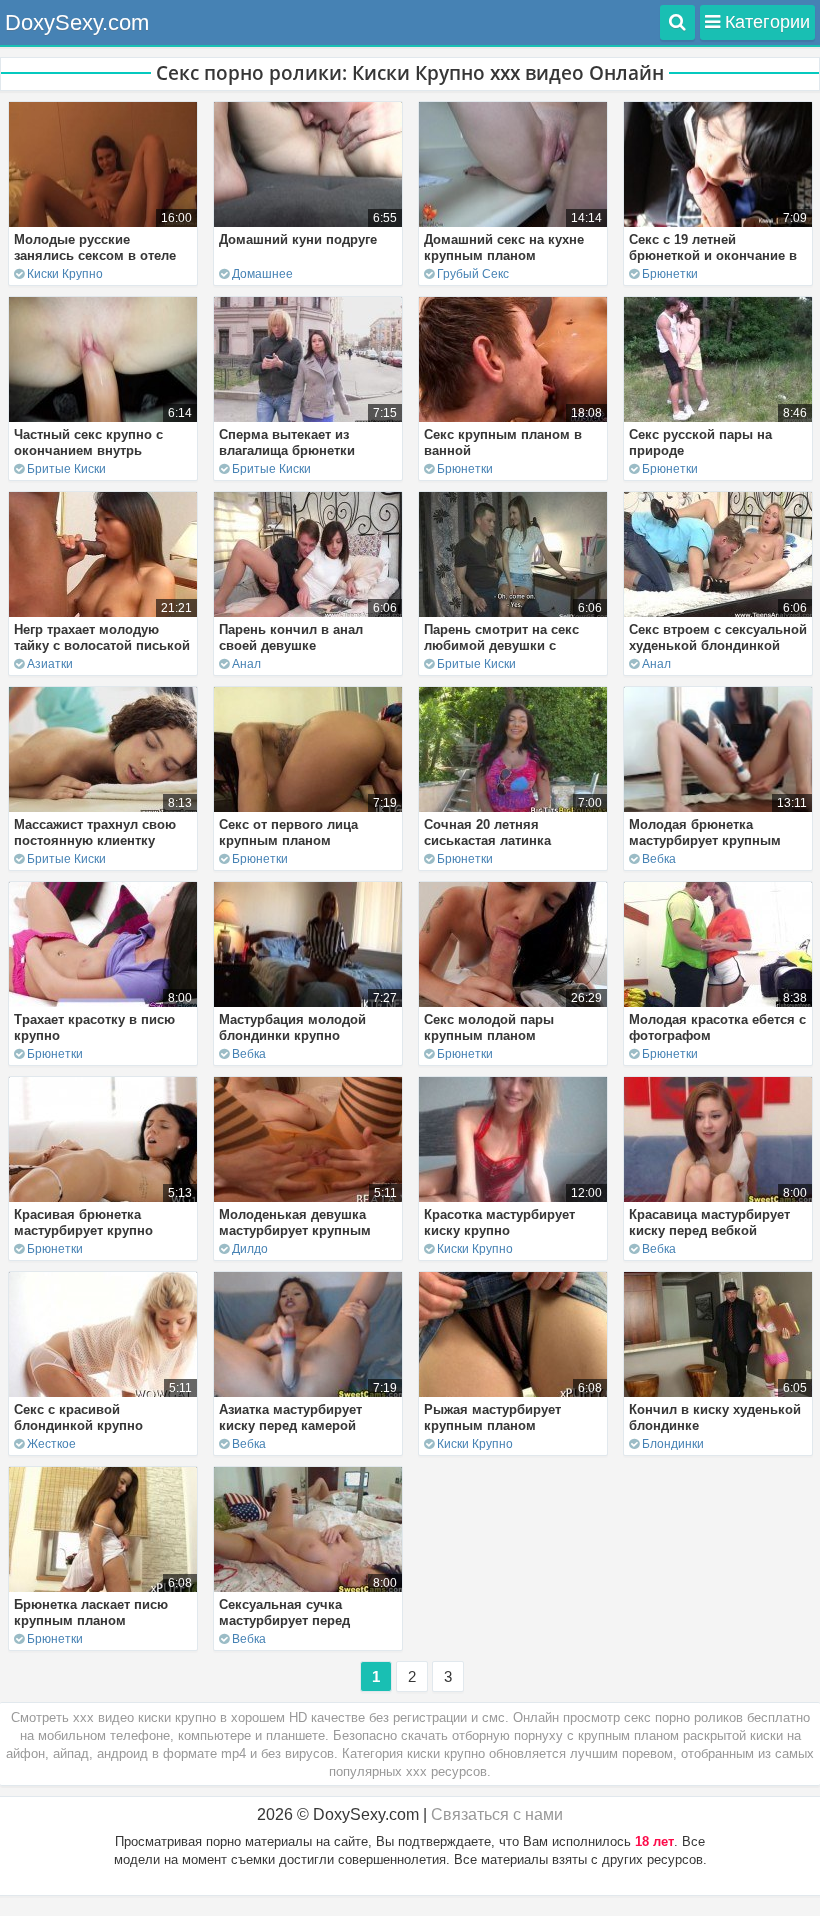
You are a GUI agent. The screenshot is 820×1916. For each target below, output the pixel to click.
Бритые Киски (66, 469)
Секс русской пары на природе (700, 442)
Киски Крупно (65, 274)
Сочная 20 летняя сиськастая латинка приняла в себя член (492, 840)
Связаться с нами (497, 1814)
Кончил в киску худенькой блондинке (715, 1417)
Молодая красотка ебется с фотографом (717, 1027)
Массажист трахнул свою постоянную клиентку (95, 832)
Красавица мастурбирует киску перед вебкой (709, 1222)
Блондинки (673, 1444)
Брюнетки (670, 274)
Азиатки (50, 664)
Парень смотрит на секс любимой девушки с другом (501, 645)
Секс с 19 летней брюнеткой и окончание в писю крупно (713, 255)
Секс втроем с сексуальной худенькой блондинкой (718, 637)
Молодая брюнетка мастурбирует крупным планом (705, 840)
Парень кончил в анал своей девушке (291, 637)
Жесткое (51, 1444)
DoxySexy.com (77, 22)
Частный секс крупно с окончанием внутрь (88, 442)
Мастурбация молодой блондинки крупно (292, 1027)
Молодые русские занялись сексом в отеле (95, 247)
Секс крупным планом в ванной (503, 442)
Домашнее (262, 274)
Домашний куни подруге (298, 239)
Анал (246, 664)
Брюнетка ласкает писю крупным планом (91, 1612)
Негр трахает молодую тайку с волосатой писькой (102, 637)
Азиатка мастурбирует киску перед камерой (290, 1417)
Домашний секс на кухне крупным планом (504, 247)
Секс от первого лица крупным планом (288, 832)
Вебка (659, 859)
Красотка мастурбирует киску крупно (499, 1222)
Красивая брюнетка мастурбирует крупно (83, 1222)
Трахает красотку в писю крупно (94, 1027)
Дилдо (250, 1249)
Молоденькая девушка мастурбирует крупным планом (295, 1230)
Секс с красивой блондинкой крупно (78, 1417)
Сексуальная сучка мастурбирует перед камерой (284, 1620)
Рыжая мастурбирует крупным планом (492, 1417)
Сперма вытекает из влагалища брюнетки (287, 442)
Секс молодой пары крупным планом (489, 1027)
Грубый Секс (473, 274)
